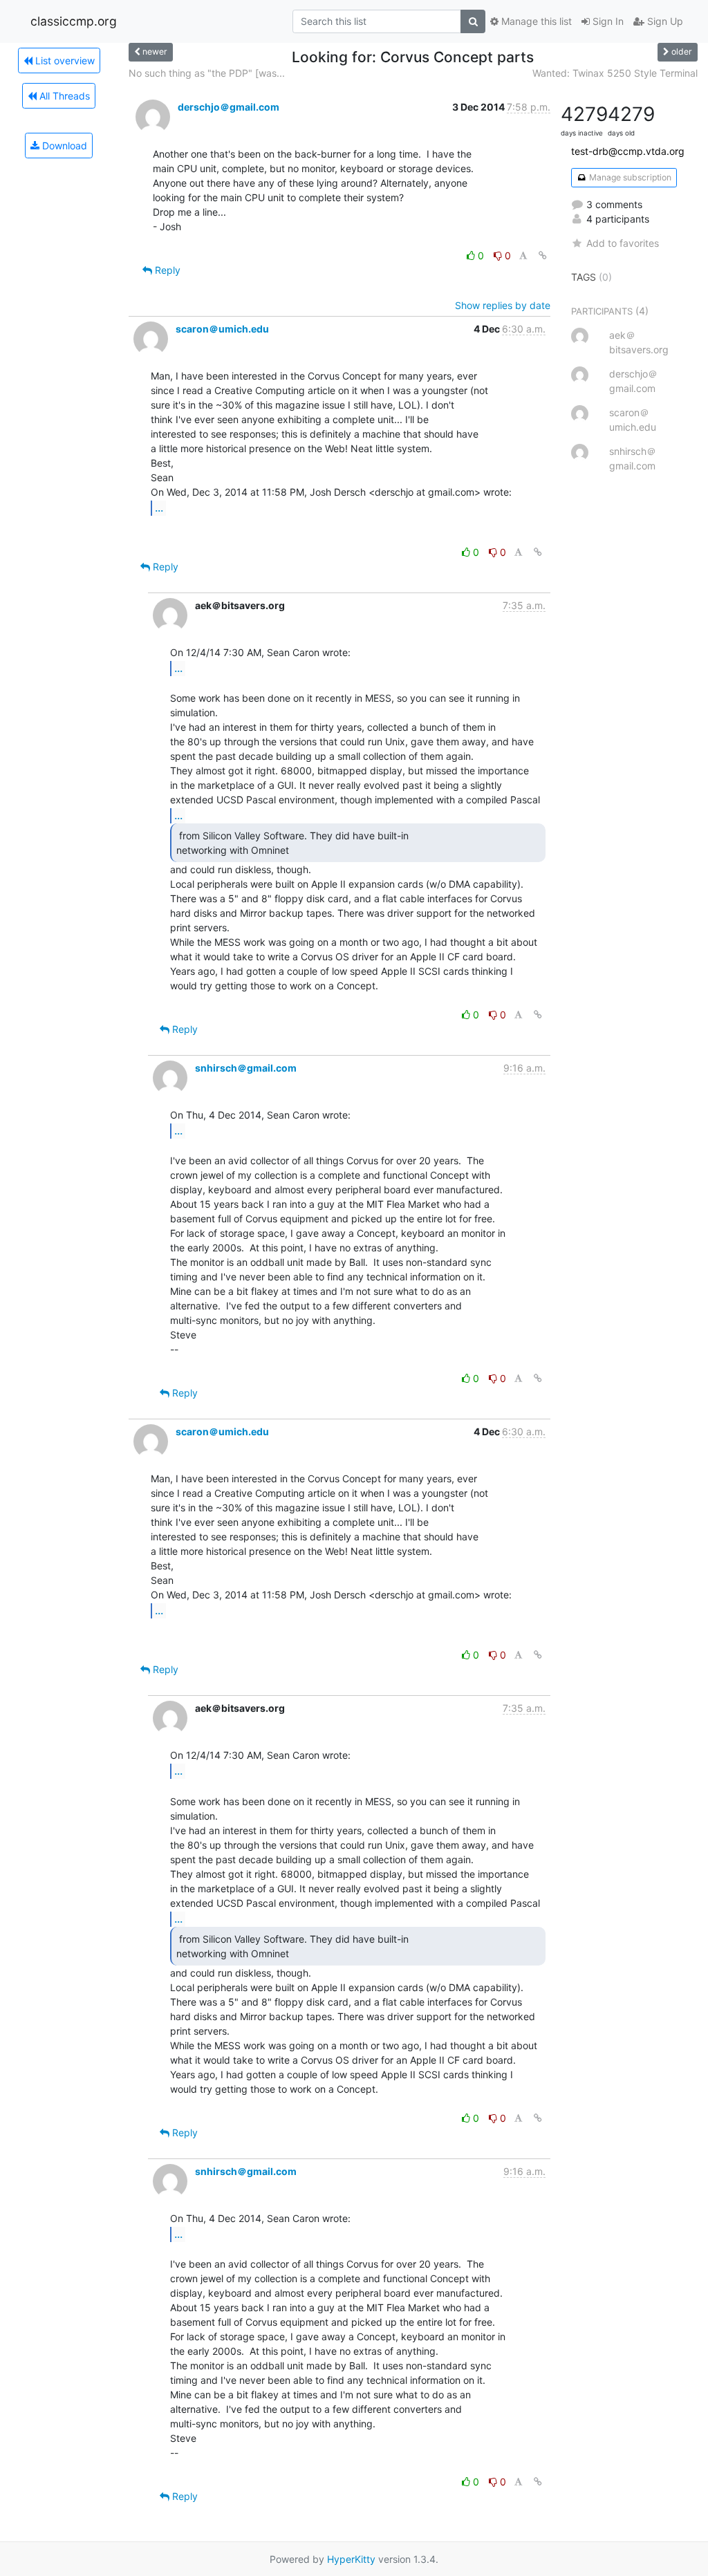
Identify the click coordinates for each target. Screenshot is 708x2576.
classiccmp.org (74, 21)
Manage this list (535, 21)
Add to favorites (623, 243)
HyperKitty (351, 2559)
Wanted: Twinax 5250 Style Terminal (615, 73)
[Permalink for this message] (543, 255)
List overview (64, 60)
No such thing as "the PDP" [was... (207, 73)
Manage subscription (629, 177)
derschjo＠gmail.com (229, 107)
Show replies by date (503, 305)
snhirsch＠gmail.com (246, 1068)
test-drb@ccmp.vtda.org (628, 151)
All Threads (63, 96)
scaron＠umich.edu (222, 329)
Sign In (607, 21)
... (159, 507)
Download (63, 146)
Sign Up (664, 21)
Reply (166, 270)
